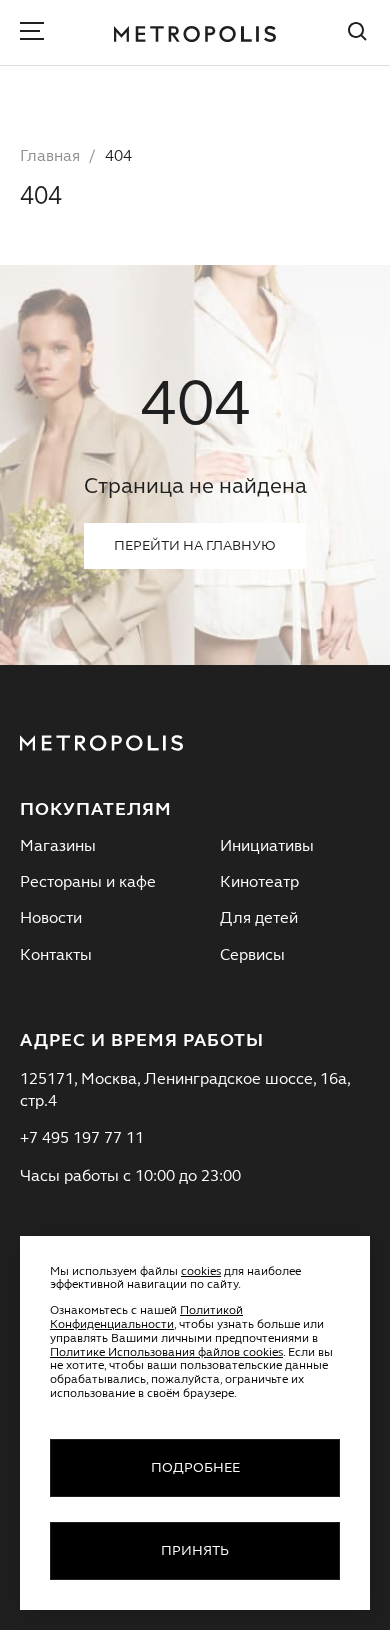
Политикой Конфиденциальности (146, 1318)
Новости (51, 919)
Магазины (58, 847)
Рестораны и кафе (88, 883)
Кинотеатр (259, 883)
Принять (195, 1551)
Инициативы (267, 847)
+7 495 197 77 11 (82, 1139)
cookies (201, 1272)
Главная (50, 157)
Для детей (259, 919)
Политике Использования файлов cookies (166, 1353)
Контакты (56, 956)
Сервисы (252, 956)
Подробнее (195, 1468)
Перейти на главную (195, 546)
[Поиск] (358, 34)
